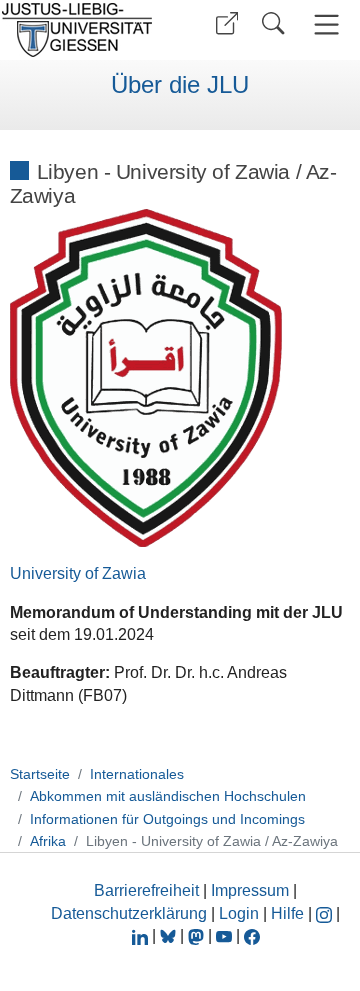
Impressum (250, 890)
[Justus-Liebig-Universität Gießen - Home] (83, 30)
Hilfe (287, 913)
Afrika (48, 841)
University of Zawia (78, 573)
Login (241, 913)
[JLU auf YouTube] (224, 935)
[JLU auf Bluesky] (170, 935)
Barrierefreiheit (146, 890)
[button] (227, 23)
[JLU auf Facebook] (252, 935)
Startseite (40, 774)
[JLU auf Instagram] (326, 913)
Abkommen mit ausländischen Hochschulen (168, 796)
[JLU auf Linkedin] (142, 935)
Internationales (137, 774)
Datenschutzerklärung (129, 913)
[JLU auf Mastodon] (198, 935)
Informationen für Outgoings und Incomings (167, 819)
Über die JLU (180, 85)
